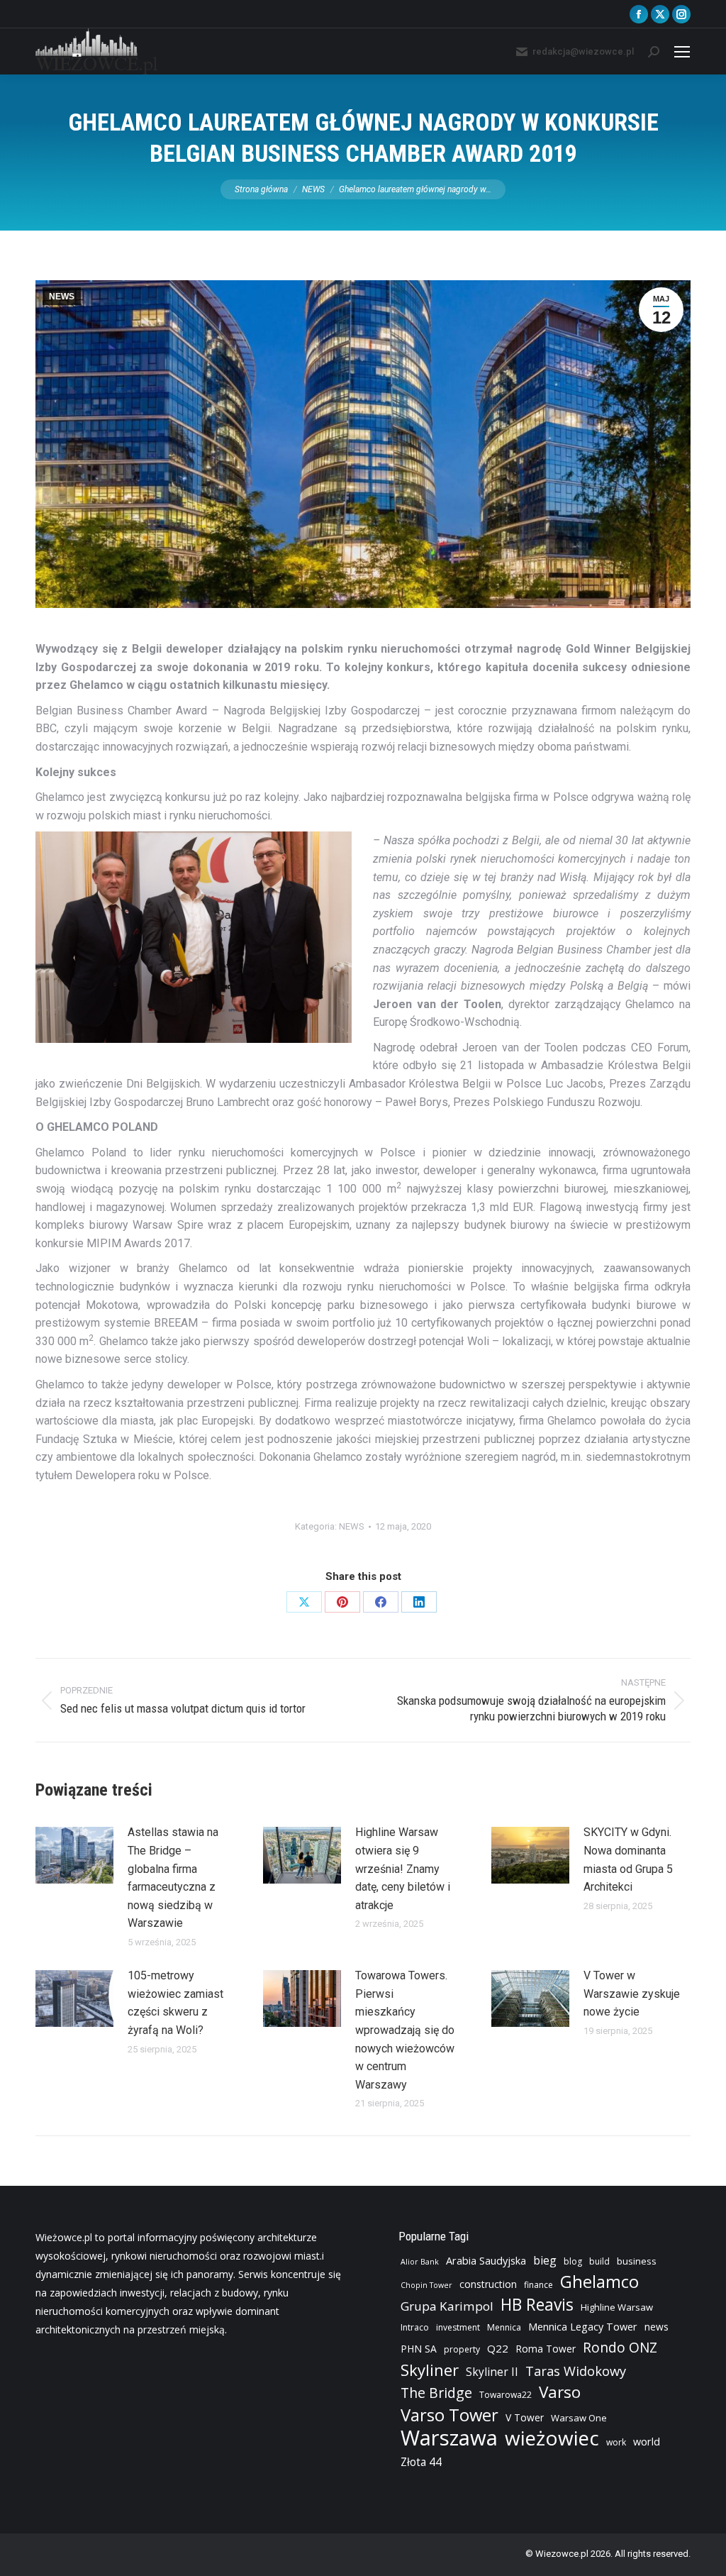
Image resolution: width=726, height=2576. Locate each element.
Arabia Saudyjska (486, 2261)
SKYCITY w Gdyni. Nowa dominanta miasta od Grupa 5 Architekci (628, 1859)
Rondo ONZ (620, 2348)
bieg (545, 2260)
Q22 (498, 2348)
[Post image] (74, 1855)
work (616, 2442)
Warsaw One (579, 2418)
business (637, 2261)
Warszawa (449, 2438)
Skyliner (430, 2370)
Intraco (415, 2327)
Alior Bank (420, 2262)
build (599, 2261)
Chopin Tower (426, 2285)
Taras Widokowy (576, 2371)
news (657, 2327)
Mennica (504, 2327)
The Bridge (436, 2393)
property (462, 2349)
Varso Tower (449, 2415)
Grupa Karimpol (447, 2306)
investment (458, 2327)
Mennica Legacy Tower (583, 2327)
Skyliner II (492, 2372)
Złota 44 (421, 2462)
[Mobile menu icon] (682, 52)
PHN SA (419, 2349)
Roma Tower (546, 2349)
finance (538, 2285)
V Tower (525, 2417)
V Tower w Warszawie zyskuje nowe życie (632, 1994)
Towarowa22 (506, 2395)
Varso (560, 2392)
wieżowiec (552, 2438)
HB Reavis (537, 2305)
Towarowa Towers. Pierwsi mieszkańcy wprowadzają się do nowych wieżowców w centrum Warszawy (405, 2030)
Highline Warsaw (617, 2307)
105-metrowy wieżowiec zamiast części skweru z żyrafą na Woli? (175, 2003)
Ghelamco (599, 2282)
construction (488, 2284)
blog (573, 2261)
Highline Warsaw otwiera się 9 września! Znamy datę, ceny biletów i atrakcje (403, 1868)
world (647, 2442)
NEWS (62, 297)
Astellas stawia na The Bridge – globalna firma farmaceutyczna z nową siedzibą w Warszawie (173, 1878)
